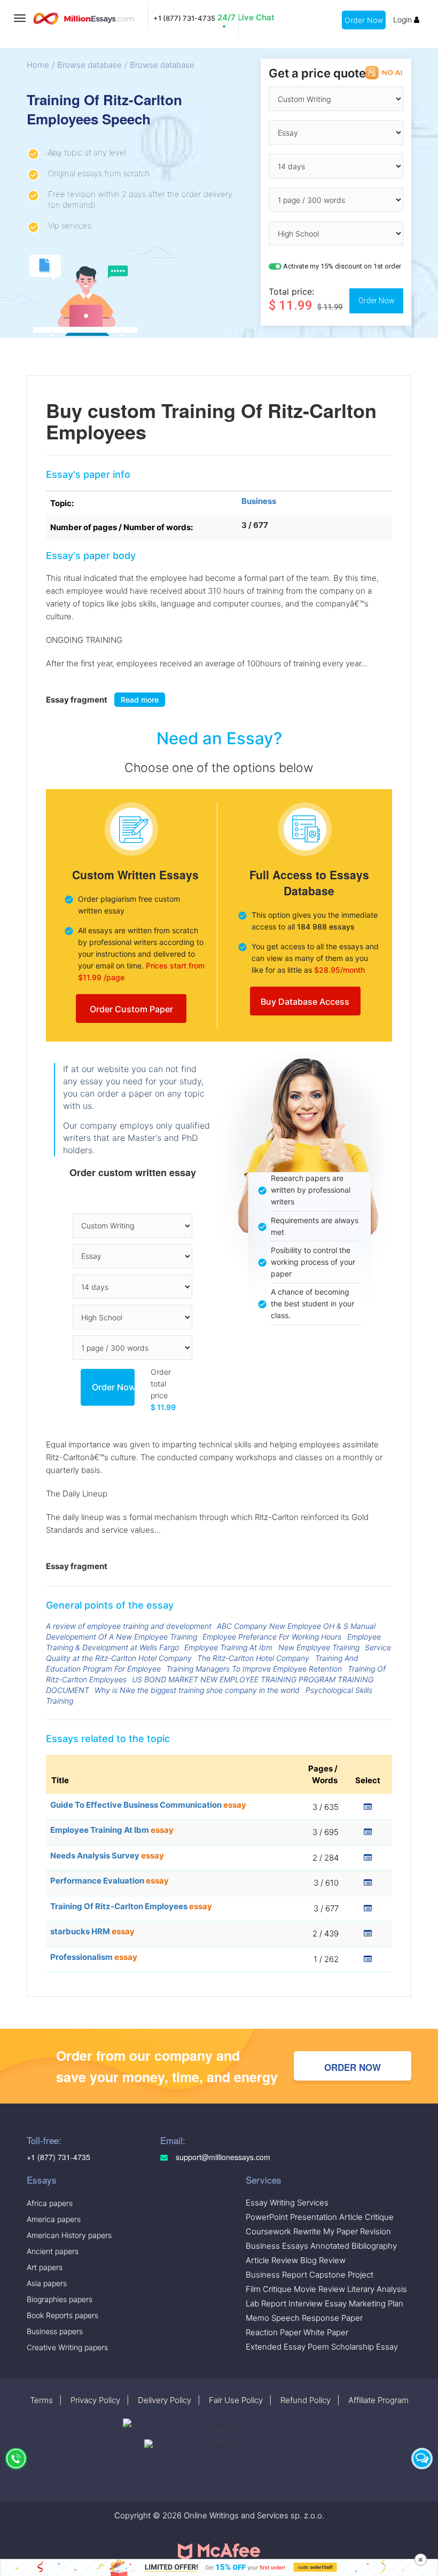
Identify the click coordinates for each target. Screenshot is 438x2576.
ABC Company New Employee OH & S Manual (296, 1626)
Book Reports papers (62, 2315)
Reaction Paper (273, 2332)
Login (404, 19)
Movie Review (319, 2289)
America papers (54, 2219)
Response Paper (332, 2318)
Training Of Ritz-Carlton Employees (131, 1906)
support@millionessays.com (222, 2157)
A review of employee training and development (129, 1626)
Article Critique (366, 2217)
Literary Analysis (377, 2289)
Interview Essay (318, 2303)
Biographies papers (60, 2299)
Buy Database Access (305, 1002)
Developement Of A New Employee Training (122, 1637)
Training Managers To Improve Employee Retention (254, 1669)
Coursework (268, 2231)
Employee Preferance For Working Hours (272, 1637)
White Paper (326, 2332)
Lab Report (266, 2303)
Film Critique (269, 2289)
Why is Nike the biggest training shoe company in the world (197, 1690)
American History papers (69, 2235)
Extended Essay (276, 2347)
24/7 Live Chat (246, 17)
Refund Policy (306, 2400)
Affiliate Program (378, 2400)
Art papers (45, 2267)
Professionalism (94, 1957)
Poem (318, 2347)
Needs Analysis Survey (107, 1856)
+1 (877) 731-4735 (184, 18)
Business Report (276, 2275)
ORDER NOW (353, 2067)
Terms (41, 2400)
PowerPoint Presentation (291, 2217)
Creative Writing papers (67, 2347)
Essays (42, 2180)
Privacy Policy (95, 2400)
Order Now (364, 20)
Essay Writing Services (287, 2203)
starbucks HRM (92, 1931)
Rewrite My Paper (326, 2231)
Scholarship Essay (365, 2347)
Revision (376, 2231)
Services (264, 2180)
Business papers (55, 2331)
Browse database (89, 65)
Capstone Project (341, 2275)
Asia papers (47, 2283)
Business (259, 501)
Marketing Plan (376, 2303)
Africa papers (50, 2203)
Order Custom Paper (131, 1009)
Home (38, 65)
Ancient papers (53, 2251)
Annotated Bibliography (354, 2246)
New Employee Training (319, 1647)
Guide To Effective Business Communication (148, 1805)
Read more (140, 700)
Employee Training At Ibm (228, 1647)
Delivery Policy (165, 2400)
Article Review (272, 2260)
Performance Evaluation (109, 1881)
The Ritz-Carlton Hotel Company (253, 1658)
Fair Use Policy (236, 2400)
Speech (286, 2318)
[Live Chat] (422, 2459)
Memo (257, 2318)
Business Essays (277, 2246)
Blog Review (323, 2260)
